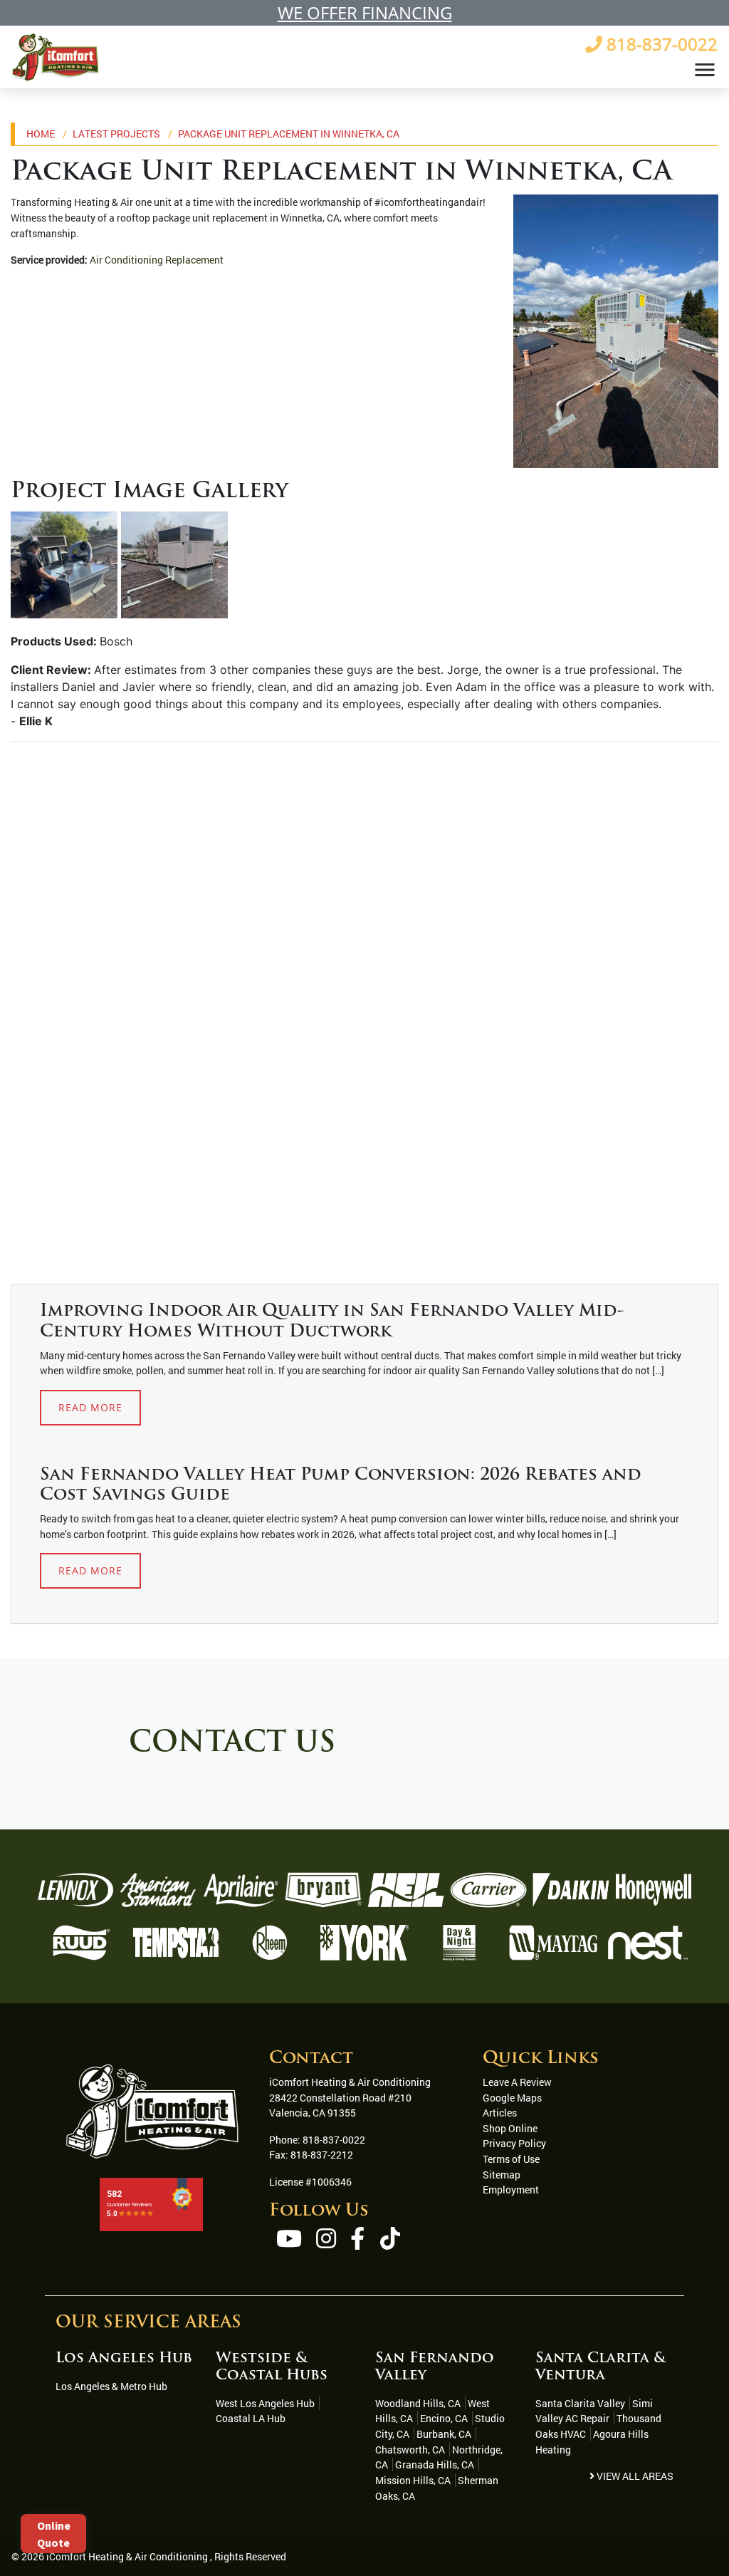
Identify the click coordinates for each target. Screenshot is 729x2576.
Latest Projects (116, 134)
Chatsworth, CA (410, 2450)
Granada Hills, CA (435, 2465)
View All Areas (634, 2476)
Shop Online (510, 2128)
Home (41, 134)
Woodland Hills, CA (418, 2403)
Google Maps (512, 2098)
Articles (500, 2113)
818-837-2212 (322, 2155)
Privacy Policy (514, 2143)
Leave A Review (517, 2082)
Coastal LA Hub (251, 2418)
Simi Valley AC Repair (594, 2411)
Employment (511, 2190)
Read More (90, 1407)
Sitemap (502, 2175)
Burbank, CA (444, 2434)
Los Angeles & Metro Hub (111, 2386)
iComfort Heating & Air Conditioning (127, 2556)
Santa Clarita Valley (580, 2403)
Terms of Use (511, 2159)
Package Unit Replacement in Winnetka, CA (289, 134)
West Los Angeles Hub (265, 2403)
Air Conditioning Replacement (157, 260)
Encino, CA (444, 2418)
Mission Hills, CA (413, 2480)
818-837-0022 (334, 2140)
